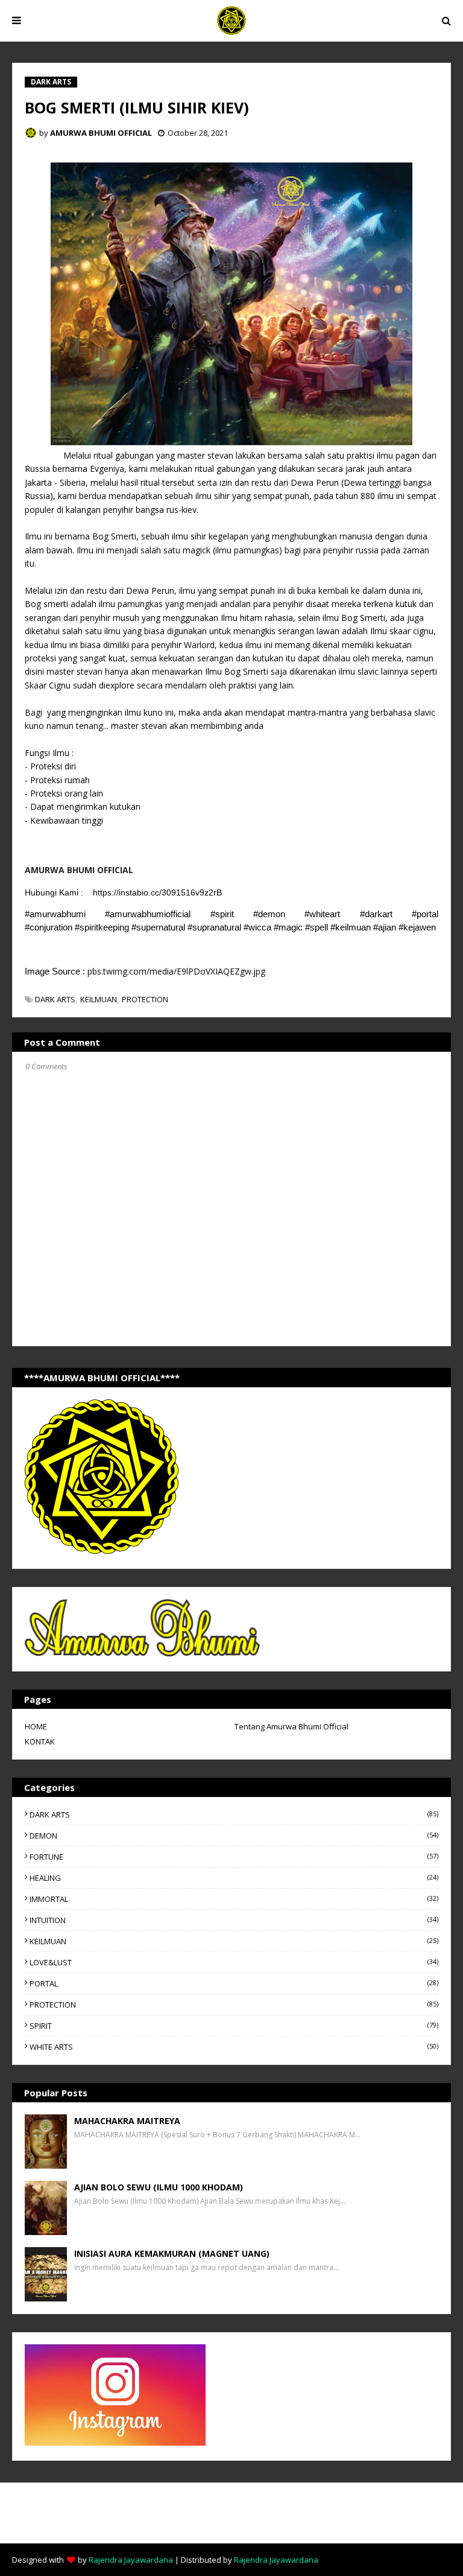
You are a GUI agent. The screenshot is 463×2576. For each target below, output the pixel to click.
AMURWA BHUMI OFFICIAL (101, 133)
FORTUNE (234, 1857)
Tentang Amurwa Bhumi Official (291, 1726)
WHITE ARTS (234, 2047)
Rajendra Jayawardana (131, 2560)
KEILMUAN (99, 999)
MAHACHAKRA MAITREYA (127, 2121)
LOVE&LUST (234, 1962)
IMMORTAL (234, 1899)
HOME (36, 1726)
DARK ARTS (55, 999)
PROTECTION (145, 999)
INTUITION (234, 1920)
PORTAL (234, 1983)
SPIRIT (234, 2026)
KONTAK (40, 1741)
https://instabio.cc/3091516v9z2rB (157, 892)
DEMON (234, 1836)
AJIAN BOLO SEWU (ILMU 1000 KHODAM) (159, 2187)
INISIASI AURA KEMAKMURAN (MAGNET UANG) (172, 2253)
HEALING (234, 1878)
